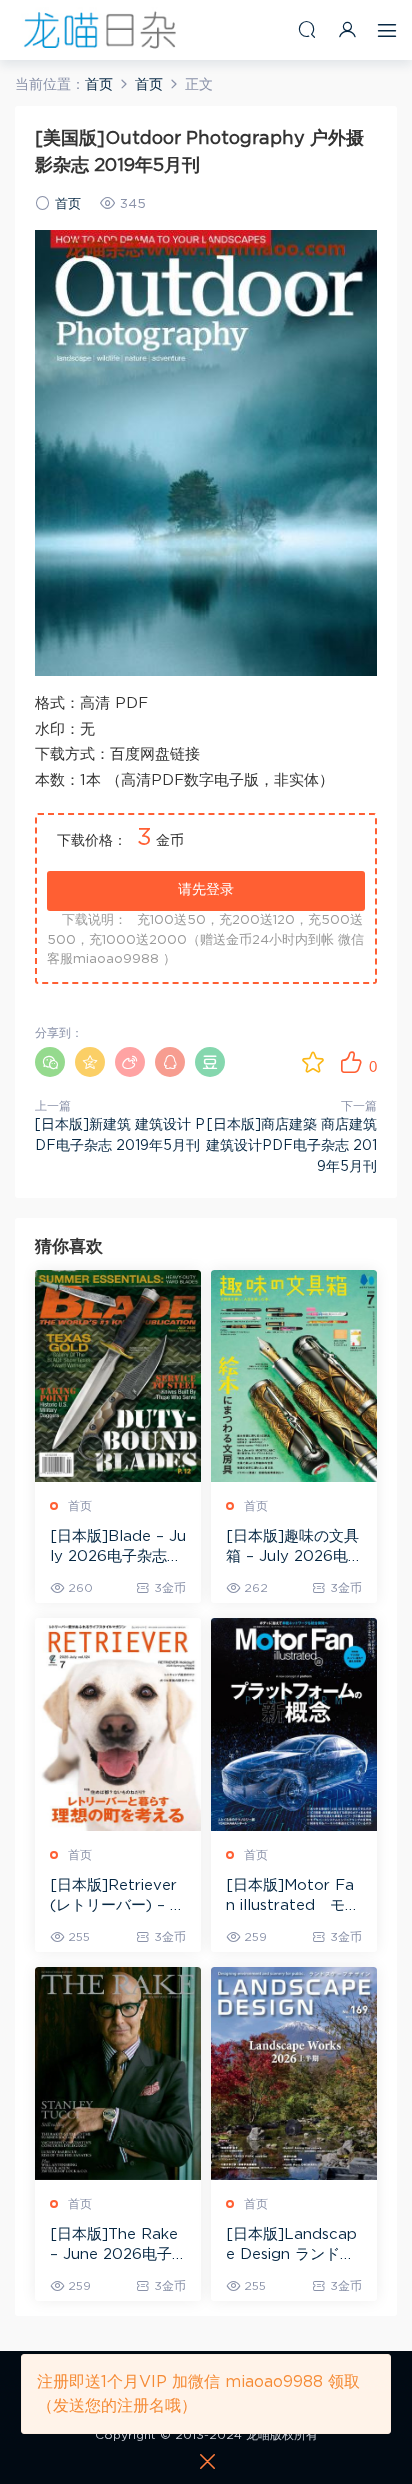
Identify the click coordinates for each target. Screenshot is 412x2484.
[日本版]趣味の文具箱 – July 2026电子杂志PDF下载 (292, 1548)
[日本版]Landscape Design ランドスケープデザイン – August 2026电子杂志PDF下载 (293, 2246)
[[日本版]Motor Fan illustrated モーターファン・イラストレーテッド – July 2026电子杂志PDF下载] (294, 1724)
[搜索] (307, 29)
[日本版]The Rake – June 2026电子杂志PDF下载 (114, 2246)
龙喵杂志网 (100, 30)
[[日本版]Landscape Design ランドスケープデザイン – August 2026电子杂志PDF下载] (294, 2073)
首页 (68, 204)
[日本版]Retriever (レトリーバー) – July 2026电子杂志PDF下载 (114, 1897)
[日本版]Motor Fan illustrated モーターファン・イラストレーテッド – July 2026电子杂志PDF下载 (294, 1897)
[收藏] (313, 1062)
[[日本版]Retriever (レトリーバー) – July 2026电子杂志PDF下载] (118, 1724)
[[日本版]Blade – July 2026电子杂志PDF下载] (118, 1376)
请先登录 (206, 890)
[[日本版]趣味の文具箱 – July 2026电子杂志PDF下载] (294, 1376)
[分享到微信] (50, 1062)
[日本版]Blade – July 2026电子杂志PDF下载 (118, 1548)
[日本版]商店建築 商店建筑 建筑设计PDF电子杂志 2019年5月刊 (291, 1146)
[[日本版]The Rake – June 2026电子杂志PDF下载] (118, 2073)
